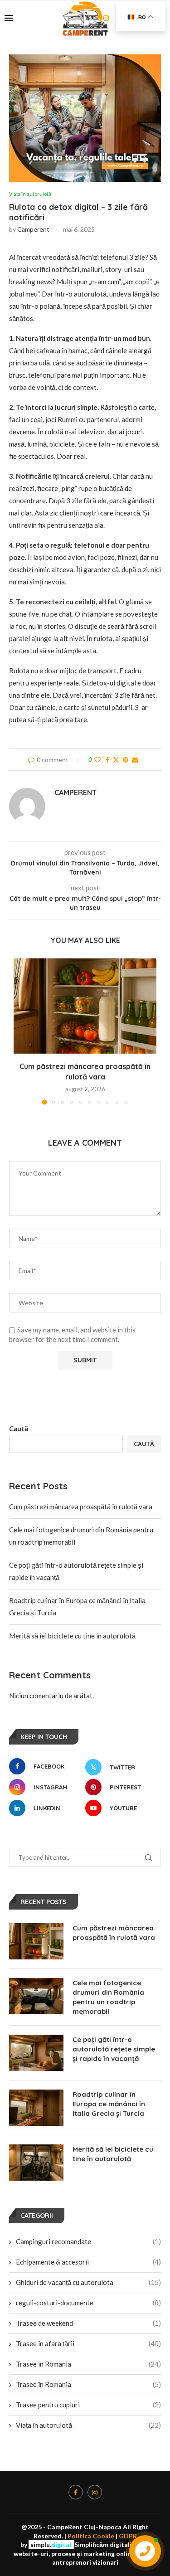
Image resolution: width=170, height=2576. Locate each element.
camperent (33, 229)
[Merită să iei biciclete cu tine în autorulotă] (36, 2163)
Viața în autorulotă (88, 2425)
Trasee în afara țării (88, 2343)
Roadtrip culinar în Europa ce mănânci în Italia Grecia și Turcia (109, 2104)
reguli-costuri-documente (88, 2303)
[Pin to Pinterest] (126, 760)
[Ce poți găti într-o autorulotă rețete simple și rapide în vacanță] (36, 2053)
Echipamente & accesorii (88, 2262)
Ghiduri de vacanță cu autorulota (88, 2282)
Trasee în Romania (88, 2384)
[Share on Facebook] (107, 760)
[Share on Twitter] (116, 760)
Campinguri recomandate (88, 2241)
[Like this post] (97, 760)
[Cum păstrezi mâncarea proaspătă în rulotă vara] (85, 1006)
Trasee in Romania (88, 2364)
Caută (19, 1429)
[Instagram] (95, 2492)
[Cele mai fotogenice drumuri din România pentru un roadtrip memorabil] (36, 1996)
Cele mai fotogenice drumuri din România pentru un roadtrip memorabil (108, 1997)
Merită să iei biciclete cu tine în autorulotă (72, 1636)
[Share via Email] (135, 760)
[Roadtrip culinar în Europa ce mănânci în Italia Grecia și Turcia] (36, 2108)
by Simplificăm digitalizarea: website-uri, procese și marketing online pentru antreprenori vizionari (85, 2553)
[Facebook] (76, 2492)
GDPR (128, 2536)
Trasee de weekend (88, 2323)
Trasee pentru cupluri (88, 2405)
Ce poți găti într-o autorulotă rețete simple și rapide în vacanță (114, 2049)
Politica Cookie (91, 2536)
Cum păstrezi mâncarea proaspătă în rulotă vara (81, 1507)
